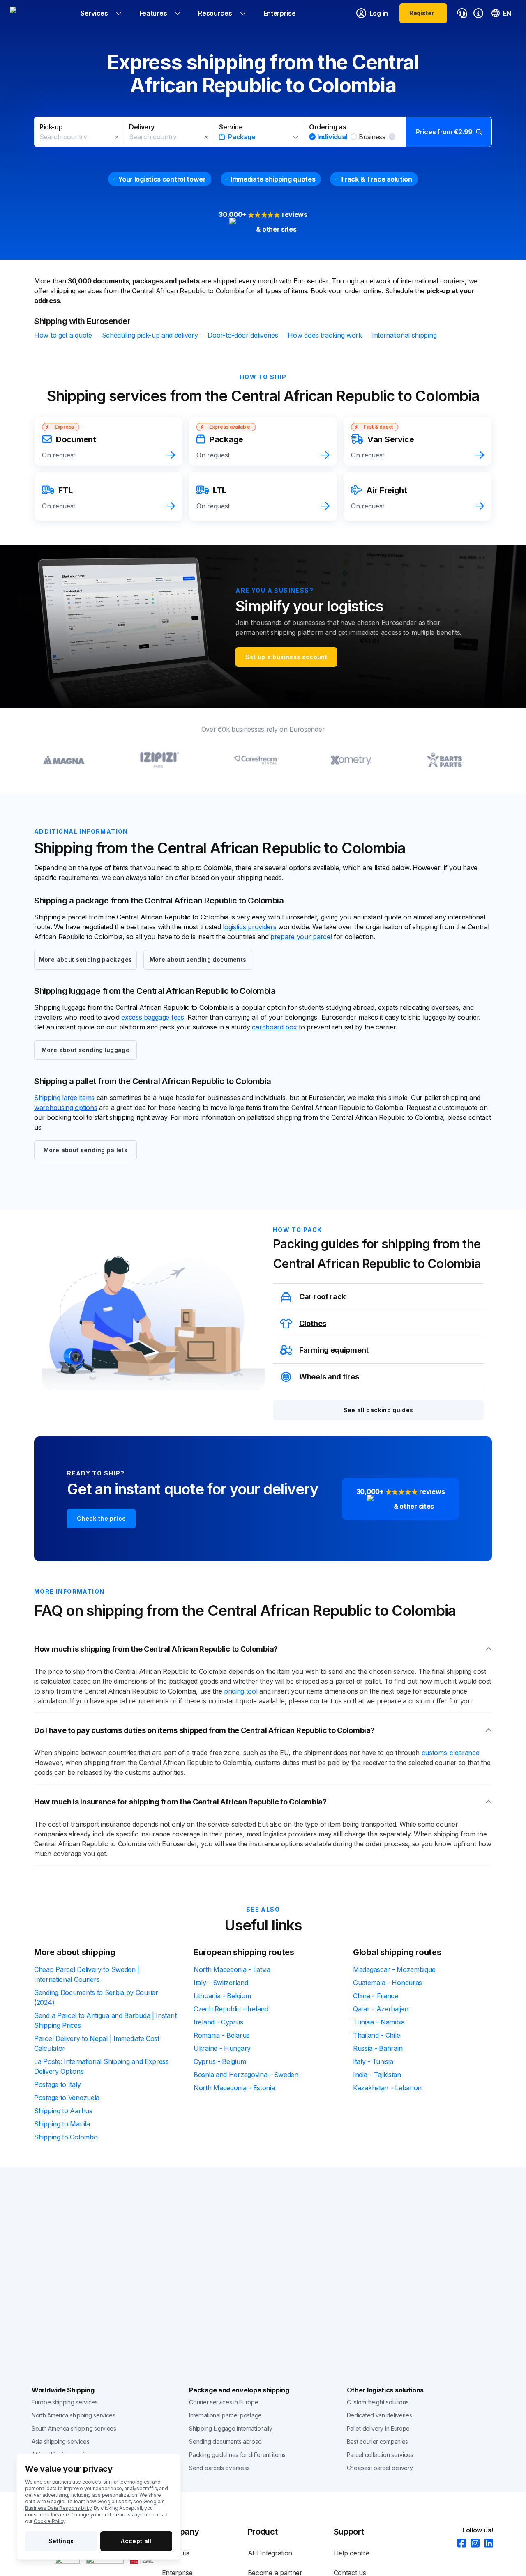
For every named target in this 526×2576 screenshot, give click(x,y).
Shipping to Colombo (66, 2137)
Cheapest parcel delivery (380, 2468)
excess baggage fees (152, 1017)
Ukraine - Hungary (222, 2048)
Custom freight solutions (378, 2402)
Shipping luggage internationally (231, 2428)
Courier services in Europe (224, 2402)
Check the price (101, 1518)
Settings (61, 2541)
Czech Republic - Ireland (231, 2009)
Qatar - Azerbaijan (381, 2009)
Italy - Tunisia (373, 2061)
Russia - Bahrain (378, 2048)
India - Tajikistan (377, 2075)
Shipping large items (64, 1098)
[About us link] (478, 13)
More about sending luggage (85, 1050)
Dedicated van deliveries (380, 2415)
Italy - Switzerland (221, 1983)
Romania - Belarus (221, 2035)
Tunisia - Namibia (379, 2022)
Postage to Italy (57, 2084)
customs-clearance (451, 1753)
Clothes (313, 1323)
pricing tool (241, 1691)
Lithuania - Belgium (222, 1996)
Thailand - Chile (376, 2035)
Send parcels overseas (219, 2468)
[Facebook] (459, 2544)
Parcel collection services (380, 2455)
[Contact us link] (462, 13)
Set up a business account (286, 657)
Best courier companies (377, 2442)
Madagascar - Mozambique (394, 1969)
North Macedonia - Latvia (232, 1969)
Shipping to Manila (62, 2124)
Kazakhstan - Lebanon (387, 2088)
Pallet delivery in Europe (378, 2428)
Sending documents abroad (225, 2442)
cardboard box (274, 1027)
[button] (263, 132)
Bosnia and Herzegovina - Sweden (246, 2075)
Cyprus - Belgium (220, 2061)
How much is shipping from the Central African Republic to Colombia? (156, 1649)
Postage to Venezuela (67, 2098)
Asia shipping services (60, 2442)
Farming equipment (334, 1350)
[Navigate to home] (41, 13)
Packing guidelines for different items (237, 2455)
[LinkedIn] (486, 2544)
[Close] (117, 137)
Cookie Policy (50, 2521)
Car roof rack (322, 1297)
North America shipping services (74, 2415)
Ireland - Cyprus (218, 2022)
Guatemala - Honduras (388, 1983)
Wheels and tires (329, 1377)
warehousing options (66, 1108)
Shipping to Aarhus (63, 2111)
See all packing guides (378, 1410)
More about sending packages (85, 959)
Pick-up (51, 127)
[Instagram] (473, 2544)
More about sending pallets (85, 1150)
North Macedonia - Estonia (234, 2088)
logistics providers (249, 927)
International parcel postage (225, 2415)
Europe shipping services (65, 2402)
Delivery (142, 127)
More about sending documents (198, 959)
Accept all (136, 2541)
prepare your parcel (301, 937)
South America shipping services (74, 2428)
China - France (376, 1996)
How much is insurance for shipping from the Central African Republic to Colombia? (180, 1802)
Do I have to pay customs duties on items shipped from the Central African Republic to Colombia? (204, 1730)
